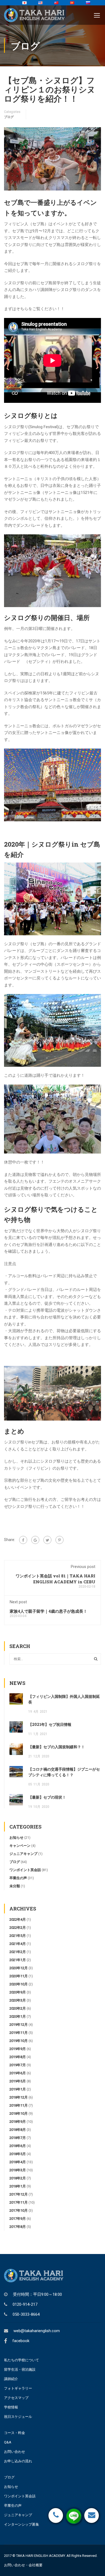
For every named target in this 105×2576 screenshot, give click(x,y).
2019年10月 (19, 2041)
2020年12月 (19, 1968)
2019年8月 (18, 2057)
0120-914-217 (25, 2304)
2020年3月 (18, 2000)
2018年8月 (18, 2130)
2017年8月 (18, 2227)
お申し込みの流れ (18, 2461)
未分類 (15, 1886)
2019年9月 (18, 2049)
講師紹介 (11, 2379)
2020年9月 (18, 1992)
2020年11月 (19, 1976)
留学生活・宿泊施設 (20, 2369)
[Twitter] (47, 1540)
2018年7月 (18, 2138)
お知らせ (16, 1838)
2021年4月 (18, 1944)
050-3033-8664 (26, 2314)
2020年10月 (19, 1984)
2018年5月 (18, 2154)
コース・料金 (15, 2433)
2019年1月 (18, 2089)
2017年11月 (19, 2202)
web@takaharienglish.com (37, 2331)
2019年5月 (18, 2081)
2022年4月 (18, 1919)
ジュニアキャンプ (23, 1854)
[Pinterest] (59, 1540)
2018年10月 (19, 2113)
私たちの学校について (22, 2360)
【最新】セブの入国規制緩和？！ (57, 1747)
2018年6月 (18, 2146)
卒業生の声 (18, 1878)
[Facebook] (23, 1540)
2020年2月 (18, 2008)
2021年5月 (18, 1936)
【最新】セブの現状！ (47, 1797)
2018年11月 (19, 2105)
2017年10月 (19, 2210)
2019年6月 (18, 2073)
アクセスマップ (16, 2398)
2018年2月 (18, 2178)
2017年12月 (19, 2194)
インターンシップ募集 (22, 2524)
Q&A (8, 2442)
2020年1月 (18, 2016)
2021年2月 (18, 1952)
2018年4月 (18, 2162)
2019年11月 (19, 2033)
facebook (21, 2341)
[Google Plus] (35, 1540)
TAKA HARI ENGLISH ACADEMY (41, 2556)
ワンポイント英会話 (25, 1870)
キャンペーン (20, 1846)
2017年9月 (18, 2219)
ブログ (9, 117)
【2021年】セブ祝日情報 (50, 1724)
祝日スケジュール (18, 2417)
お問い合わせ (15, 2452)
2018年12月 (19, 2097)
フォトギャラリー (18, 2388)
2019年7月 (18, 2065)
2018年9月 (18, 2122)
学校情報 (11, 2407)
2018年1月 (18, 2186)
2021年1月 (18, 1960)
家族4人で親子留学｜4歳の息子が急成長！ (48, 1611)
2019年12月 (19, 2025)
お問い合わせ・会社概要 (23, 2565)
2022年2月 (18, 1928)
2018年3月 (18, 2170)
